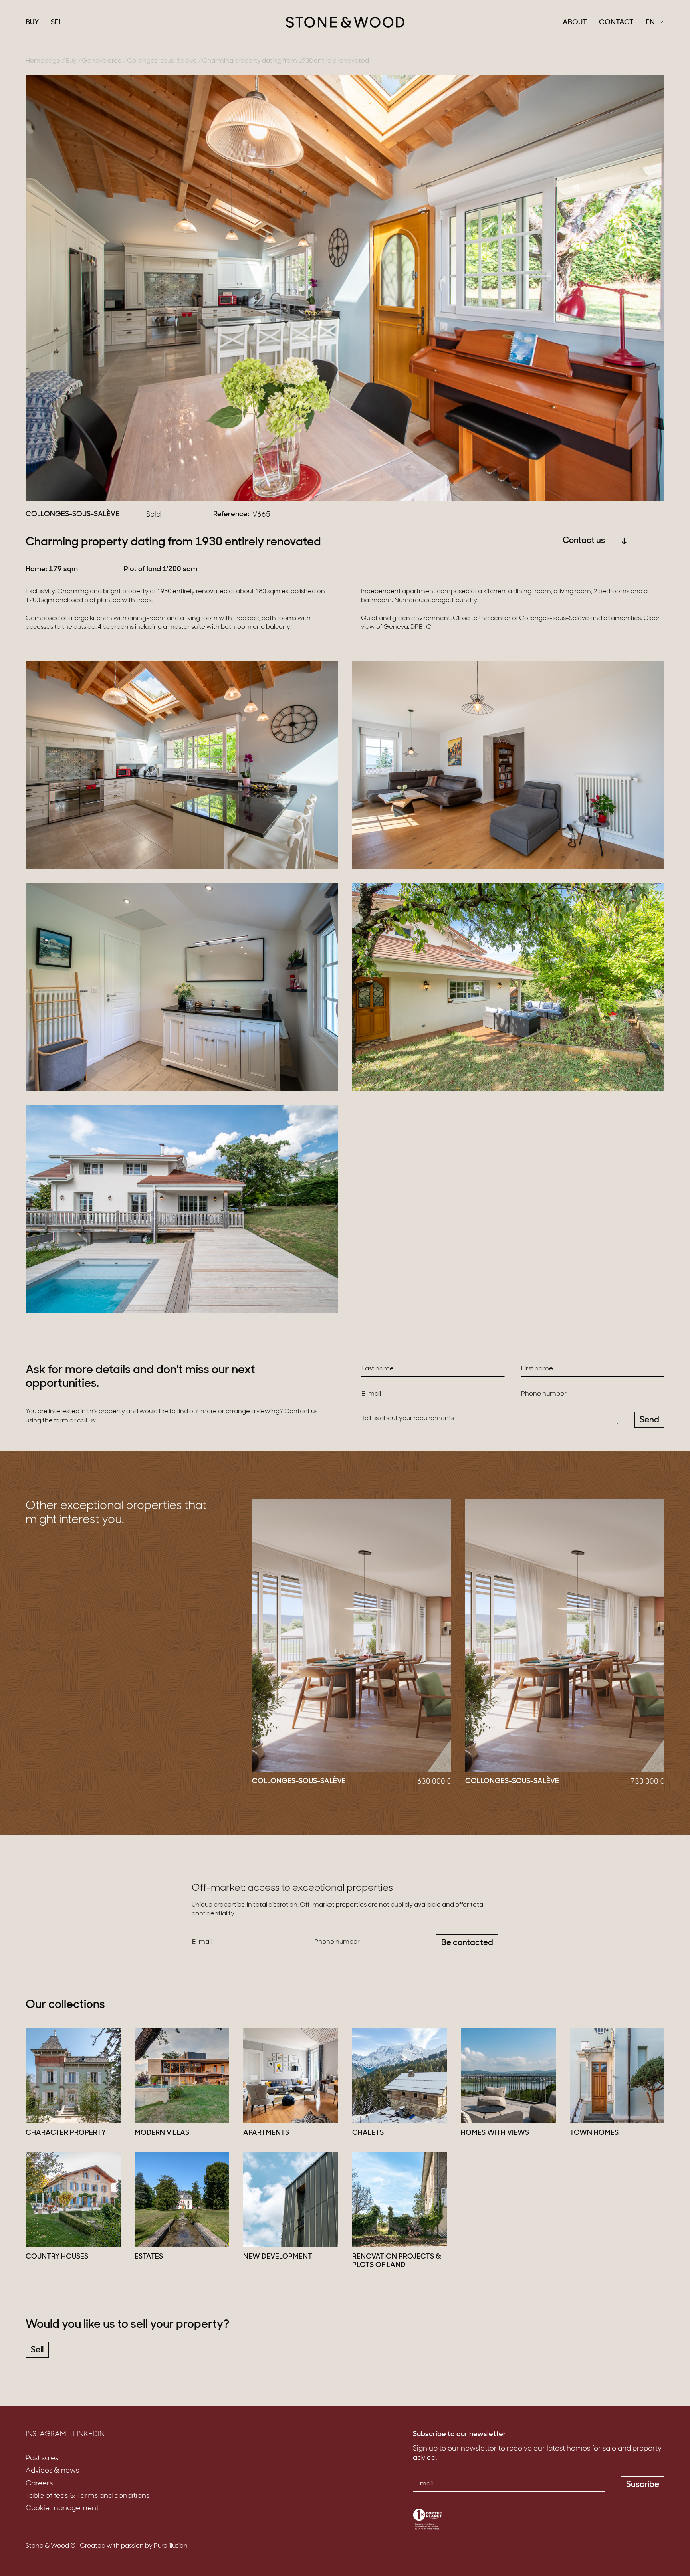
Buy (32, 23)
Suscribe (643, 2485)
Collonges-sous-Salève (162, 61)
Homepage (43, 61)
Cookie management (62, 2509)
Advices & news (52, 2471)
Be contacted (467, 1943)
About (575, 23)
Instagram (46, 2435)
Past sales (42, 2459)
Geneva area (102, 61)
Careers (39, 2484)
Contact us (584, 541)
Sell (58, 23)
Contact (616, 23)
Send (649, 1420)
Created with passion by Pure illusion (134, 2546)
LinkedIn (89, 2435)
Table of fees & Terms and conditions (87, 2496)
